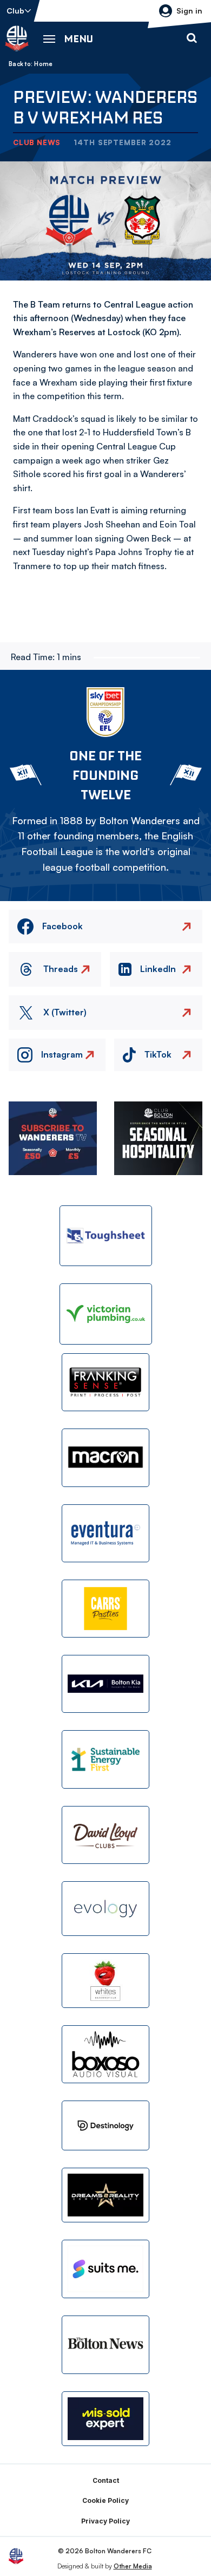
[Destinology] (105, 2125)
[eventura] (105, 1533)
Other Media (133, 2566)
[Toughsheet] (106, 1236)
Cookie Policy (105, 2500)
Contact (106, 2480)
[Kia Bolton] (105, 1684)
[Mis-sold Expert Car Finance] (105, 2419)
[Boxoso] (105, 2054)
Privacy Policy (105, 2521)
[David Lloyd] (105, 1835)
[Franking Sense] (105, 1382)
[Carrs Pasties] (105, 1609)
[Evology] (105, 1909)
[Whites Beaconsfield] (105, 1981)
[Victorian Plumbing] (106, 1314)
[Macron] (105, 1457)
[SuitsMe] (105, 2269)
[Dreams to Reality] (105, 2195)
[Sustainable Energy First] (105, 1759)
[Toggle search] (192, 38)
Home (43, 64)
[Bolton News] (105, 2345)
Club (15, 11)
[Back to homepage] (17, 38)
